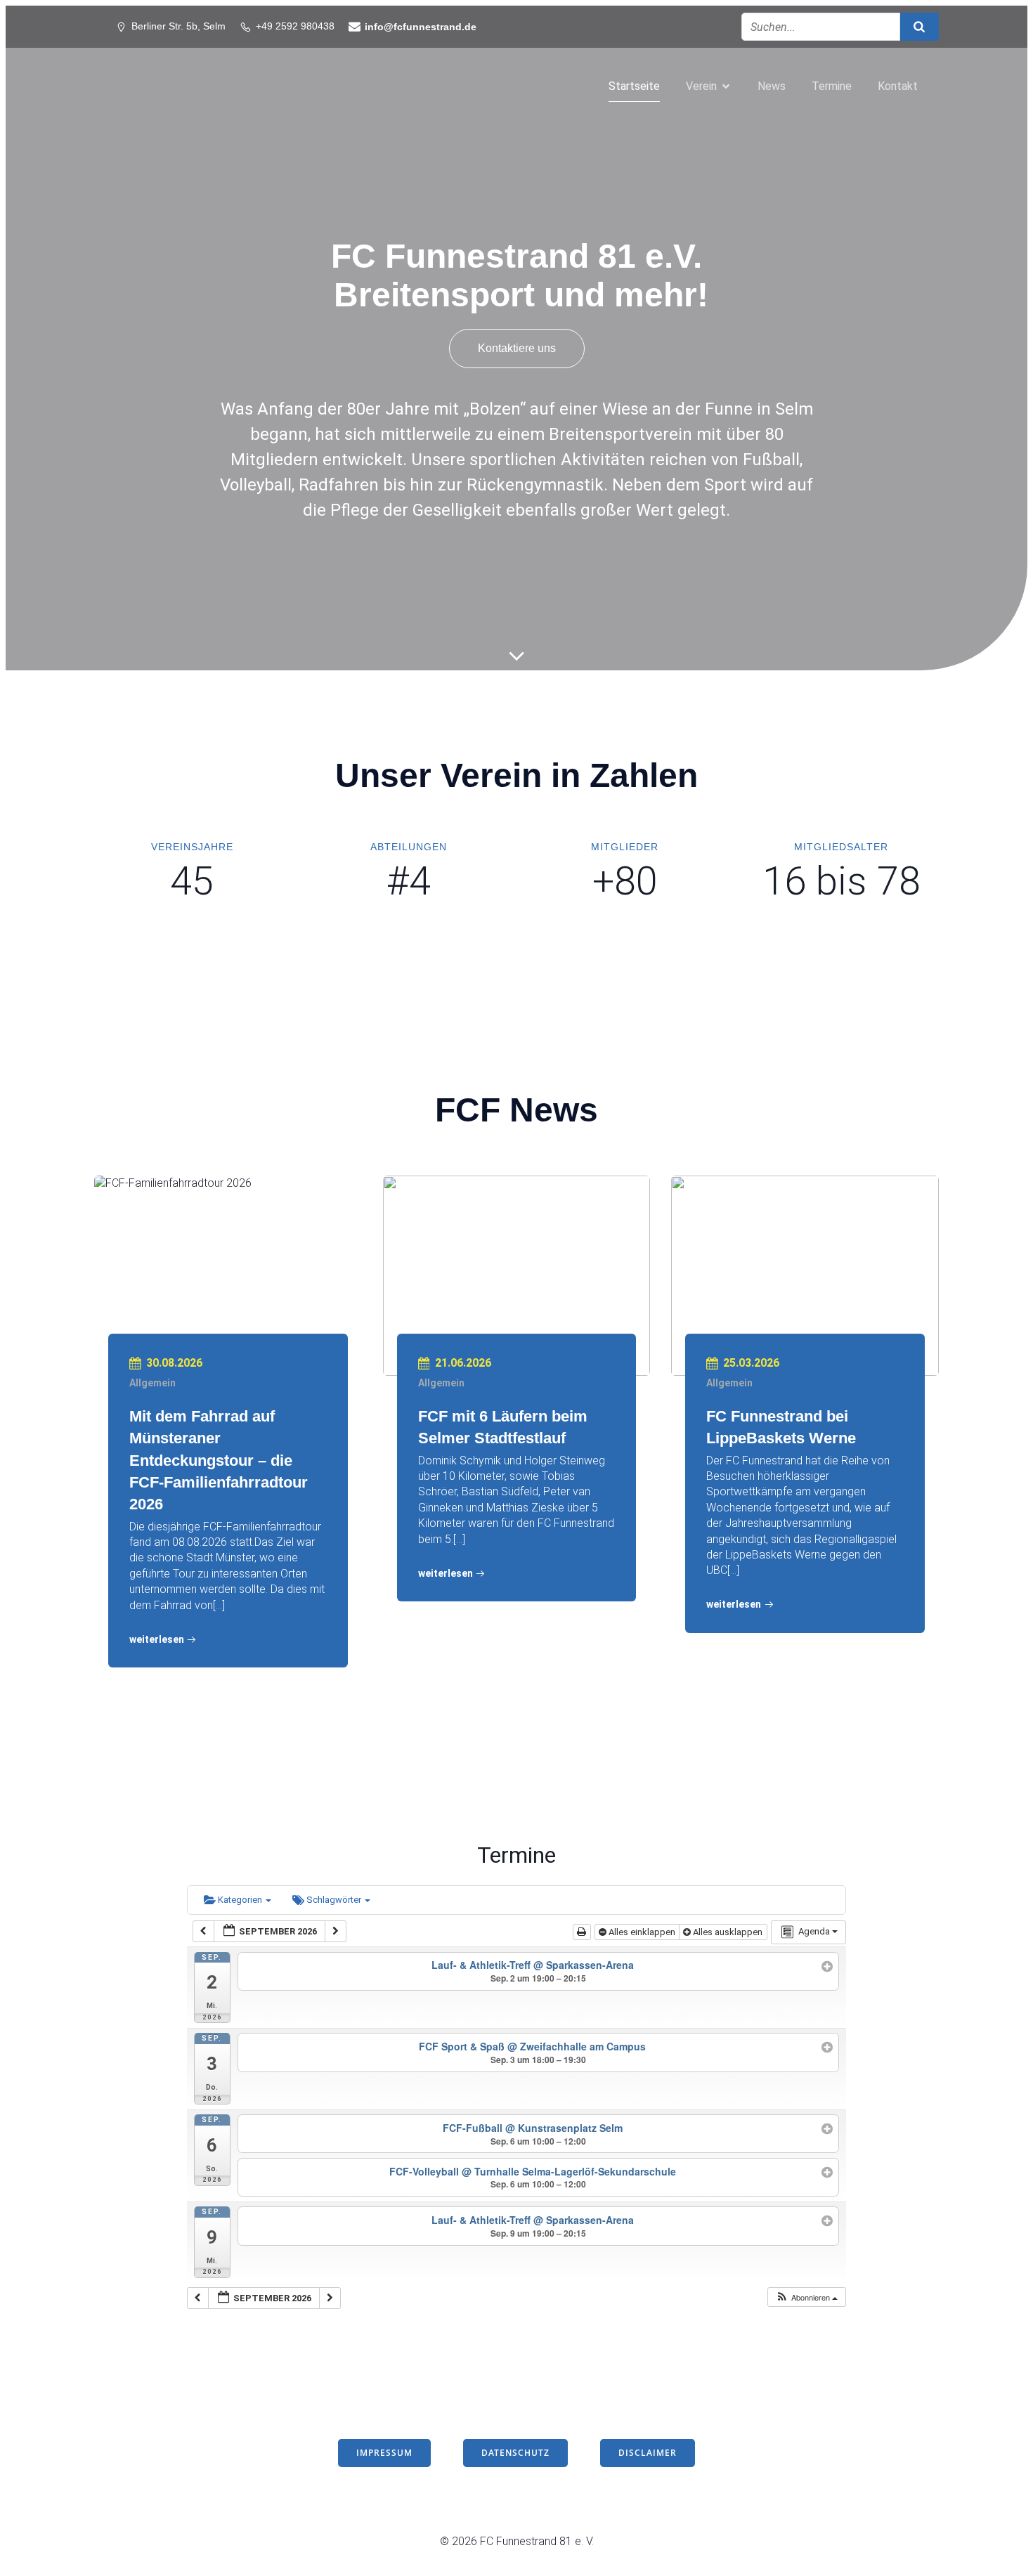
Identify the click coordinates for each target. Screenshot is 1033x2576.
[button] (806, 2297)
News (772, 86)
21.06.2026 (463, 1363)
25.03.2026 (751, 1363)
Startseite (634, 86)
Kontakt (898, 86)
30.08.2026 (174, 1363)
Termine (832, 86)
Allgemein (152, 1383)
